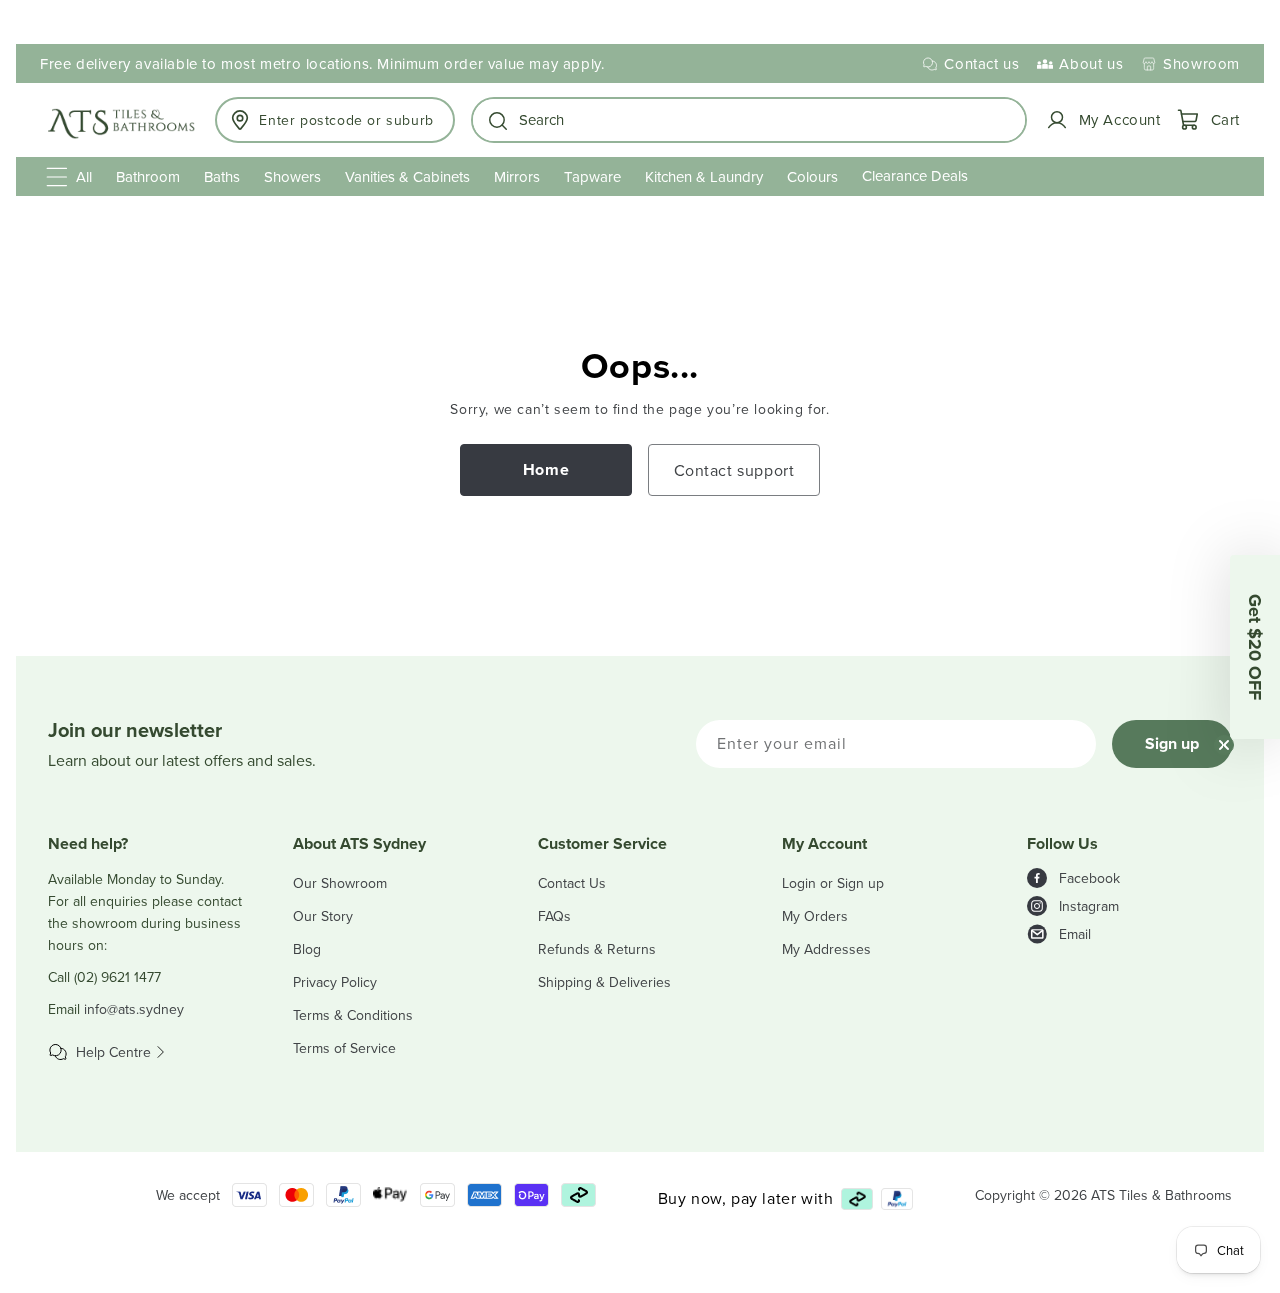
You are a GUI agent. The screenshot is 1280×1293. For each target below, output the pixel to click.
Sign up (1172, 743)
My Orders (815, 916)
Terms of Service (344, 1048)
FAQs (554, 916)
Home (546, 469)
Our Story (323, 916)
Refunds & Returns (597, 949)
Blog (307, 949)
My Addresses (826, 949)
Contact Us (572, 883)
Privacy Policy (335, 982)
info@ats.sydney (134, 1009)
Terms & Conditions (353, 1015)
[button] (749, 120)
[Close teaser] (1224, 745)
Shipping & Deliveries (604, 982)
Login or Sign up (833, 883)
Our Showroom (340, 883)
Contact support (734, 470)
